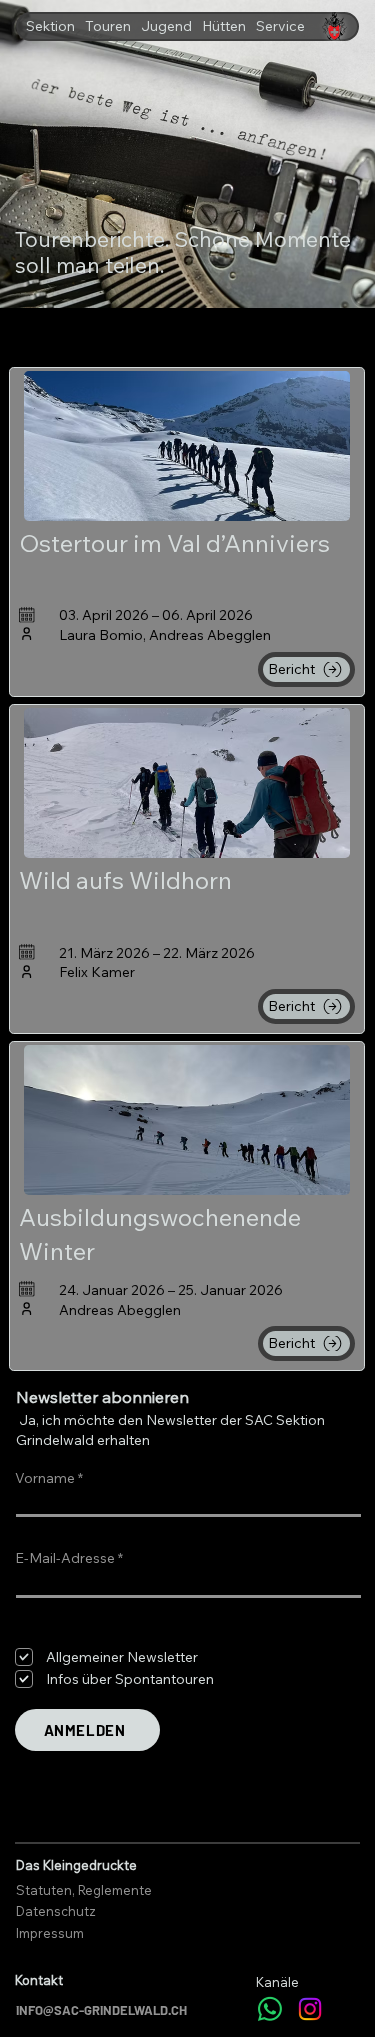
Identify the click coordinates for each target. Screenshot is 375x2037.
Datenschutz (56, 1911)
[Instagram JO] (310, 2009)
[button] (50, 26)
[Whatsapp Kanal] (270, 2009)
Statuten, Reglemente (84, 1890)
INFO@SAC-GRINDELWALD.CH (101, 2010)
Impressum (50, 1933)
